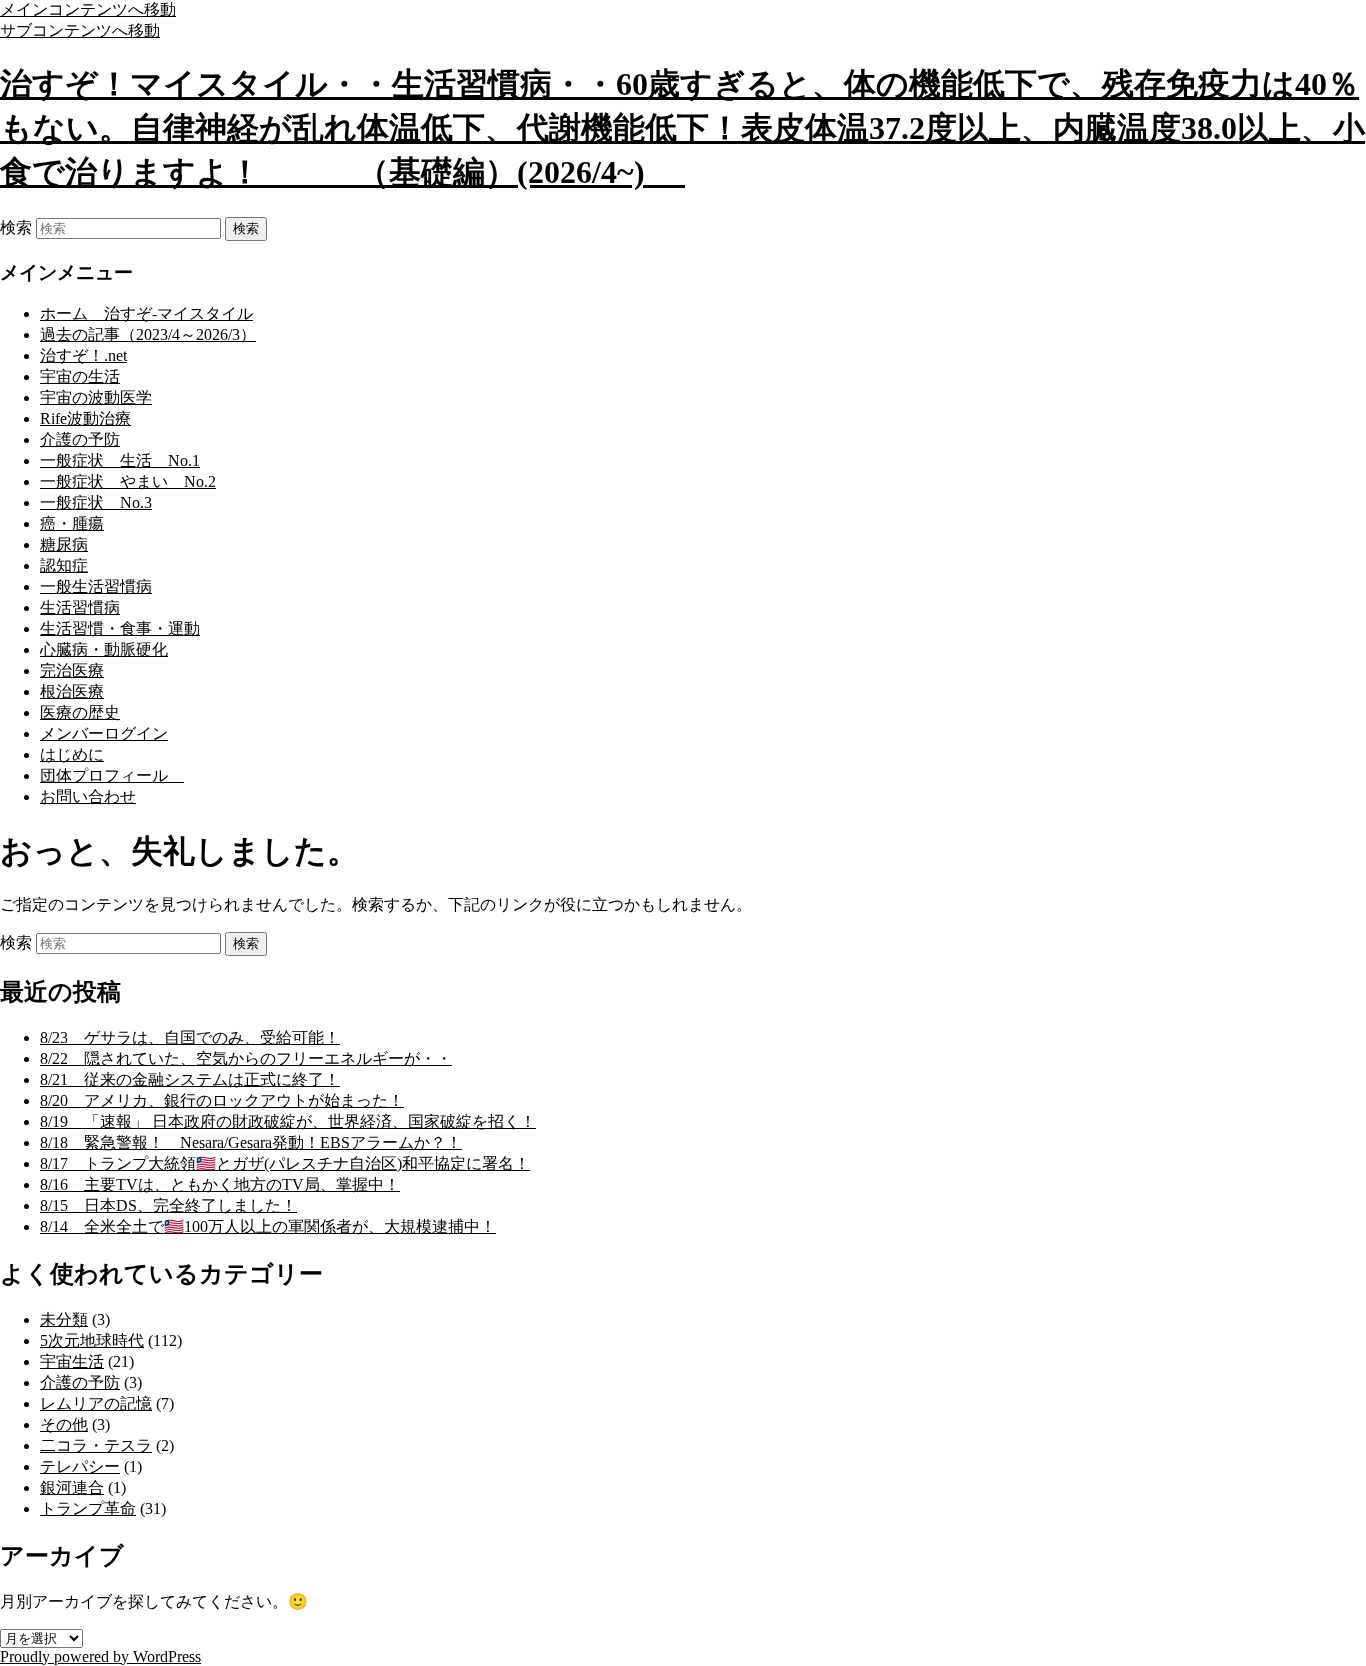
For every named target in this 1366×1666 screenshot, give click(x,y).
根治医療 (72, 691)
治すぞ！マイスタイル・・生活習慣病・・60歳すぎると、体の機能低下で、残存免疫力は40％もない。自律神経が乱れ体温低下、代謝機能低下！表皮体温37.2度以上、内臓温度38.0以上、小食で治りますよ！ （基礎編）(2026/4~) (682, 128)
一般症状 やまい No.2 (128, 481)
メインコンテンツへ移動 (88, 9)
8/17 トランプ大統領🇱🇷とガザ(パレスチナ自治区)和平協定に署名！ (285, 1163)
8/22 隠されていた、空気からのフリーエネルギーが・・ (246, 1058)
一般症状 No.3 (96, 502)
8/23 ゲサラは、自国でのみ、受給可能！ (190, 1037)
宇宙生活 (72, 1361)
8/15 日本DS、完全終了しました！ (168, 1205)
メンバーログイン (104, 733)
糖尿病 (64, 544)
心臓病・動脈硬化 (104, 649)
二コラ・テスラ (96, 1445)
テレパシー (80, 1466)
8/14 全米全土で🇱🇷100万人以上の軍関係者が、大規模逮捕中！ (268, 1226)
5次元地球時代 (92, 1340)
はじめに (72, 754)
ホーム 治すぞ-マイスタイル (146, 313)
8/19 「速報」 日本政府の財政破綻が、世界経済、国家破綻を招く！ (288, 1121)
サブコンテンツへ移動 (80, 30)
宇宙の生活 (80, 376)
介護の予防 (80, 439)
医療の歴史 (80, 712)
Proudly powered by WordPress (100, 1656)
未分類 (64, 1319)
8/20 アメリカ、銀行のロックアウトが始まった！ (222, 1100)
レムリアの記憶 (96, 1403)
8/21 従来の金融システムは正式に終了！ (190, 1079)
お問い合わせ (88, 796)
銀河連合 (72, 1487)
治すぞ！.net (83, 355)
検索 (16, 227)
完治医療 (72, 670)
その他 (64, 1424)
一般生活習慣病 (96, 586)
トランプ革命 (88, 1508)
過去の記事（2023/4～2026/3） (148, 334)
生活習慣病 (80, 607)
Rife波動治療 (85, 418)
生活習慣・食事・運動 (120, 628)
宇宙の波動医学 (96, 397)
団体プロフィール (112, 775)
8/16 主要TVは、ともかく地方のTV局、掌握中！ (220, 1184)
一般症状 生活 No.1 (120, 460)
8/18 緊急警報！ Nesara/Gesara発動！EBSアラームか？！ (251, 1142)
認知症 (64, 565)
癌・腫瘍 (72, 523)
